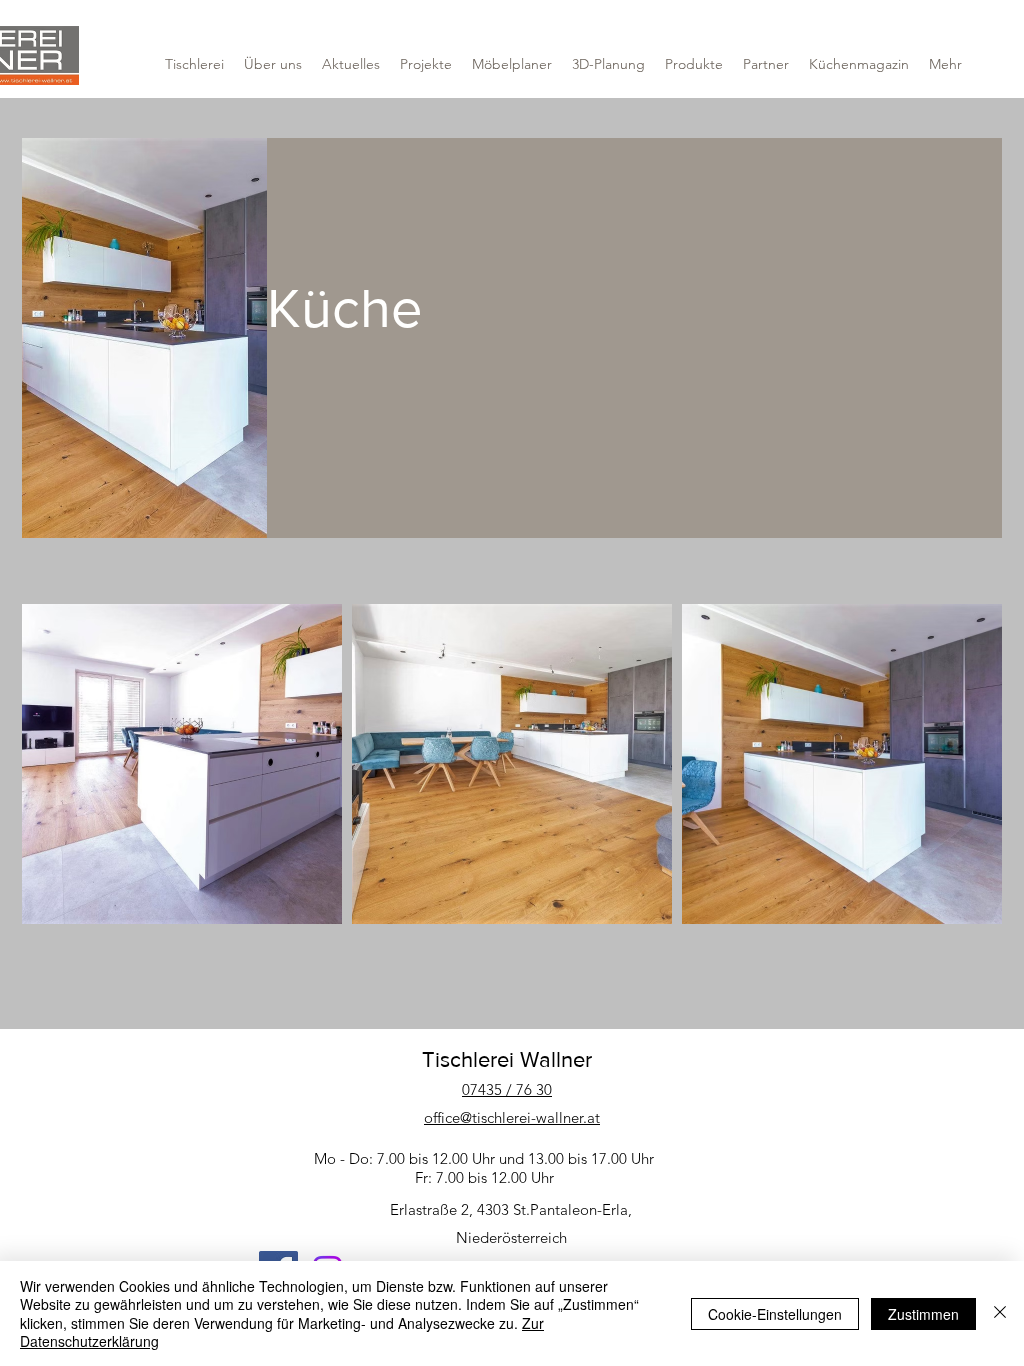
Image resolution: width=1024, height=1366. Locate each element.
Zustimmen (923, 1314)
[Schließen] (1000, 1313)
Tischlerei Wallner (507, 1059)
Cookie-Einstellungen (775, 1314)
